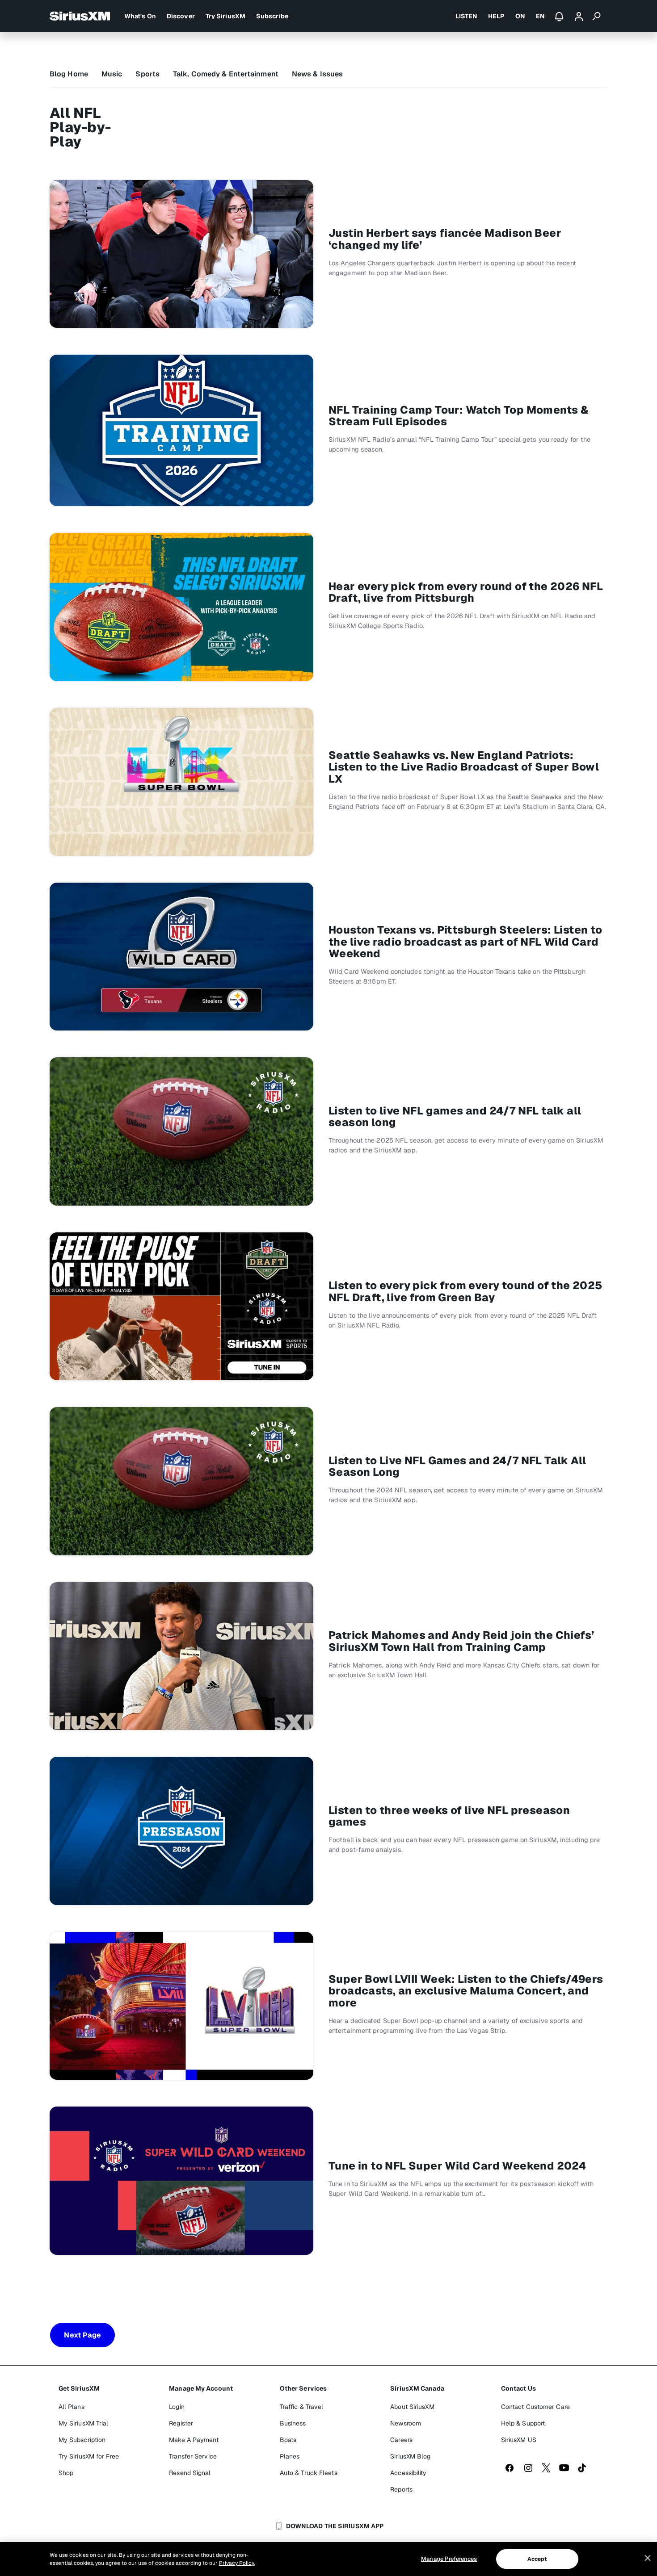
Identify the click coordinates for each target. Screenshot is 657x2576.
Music (112, 74)
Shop (66, 2473)
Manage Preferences (449, 2559)
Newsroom (406, 2423)
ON (520, 16)
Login (177, 2407)
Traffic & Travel (302, 2407)
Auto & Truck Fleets (309, 2473)
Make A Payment (194, 2440)
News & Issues (317, 74)
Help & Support (523, 2423)
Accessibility (408, 2473)
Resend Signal (190, 2473)
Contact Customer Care (535, 2407)
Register (181, 2423)
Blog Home (69, 74)
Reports (401, 2489)
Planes (290, 2456)
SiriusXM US (519, 2440)
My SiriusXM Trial (84, 2423)
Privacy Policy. (237, 2563)
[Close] (648, 2558)
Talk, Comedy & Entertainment (226, 74)
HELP (496, 16)
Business (293, 2423)
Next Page (82, 2335)
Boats (288, 2440)
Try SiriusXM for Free (89, 2456)
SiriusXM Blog (410, 2456)
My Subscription (82, 2440)
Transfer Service (193, 2456)
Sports (147, 74)
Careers (401, 2440)
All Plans (72, 2407)
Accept (537, 2559)
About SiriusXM (412, 2407)
